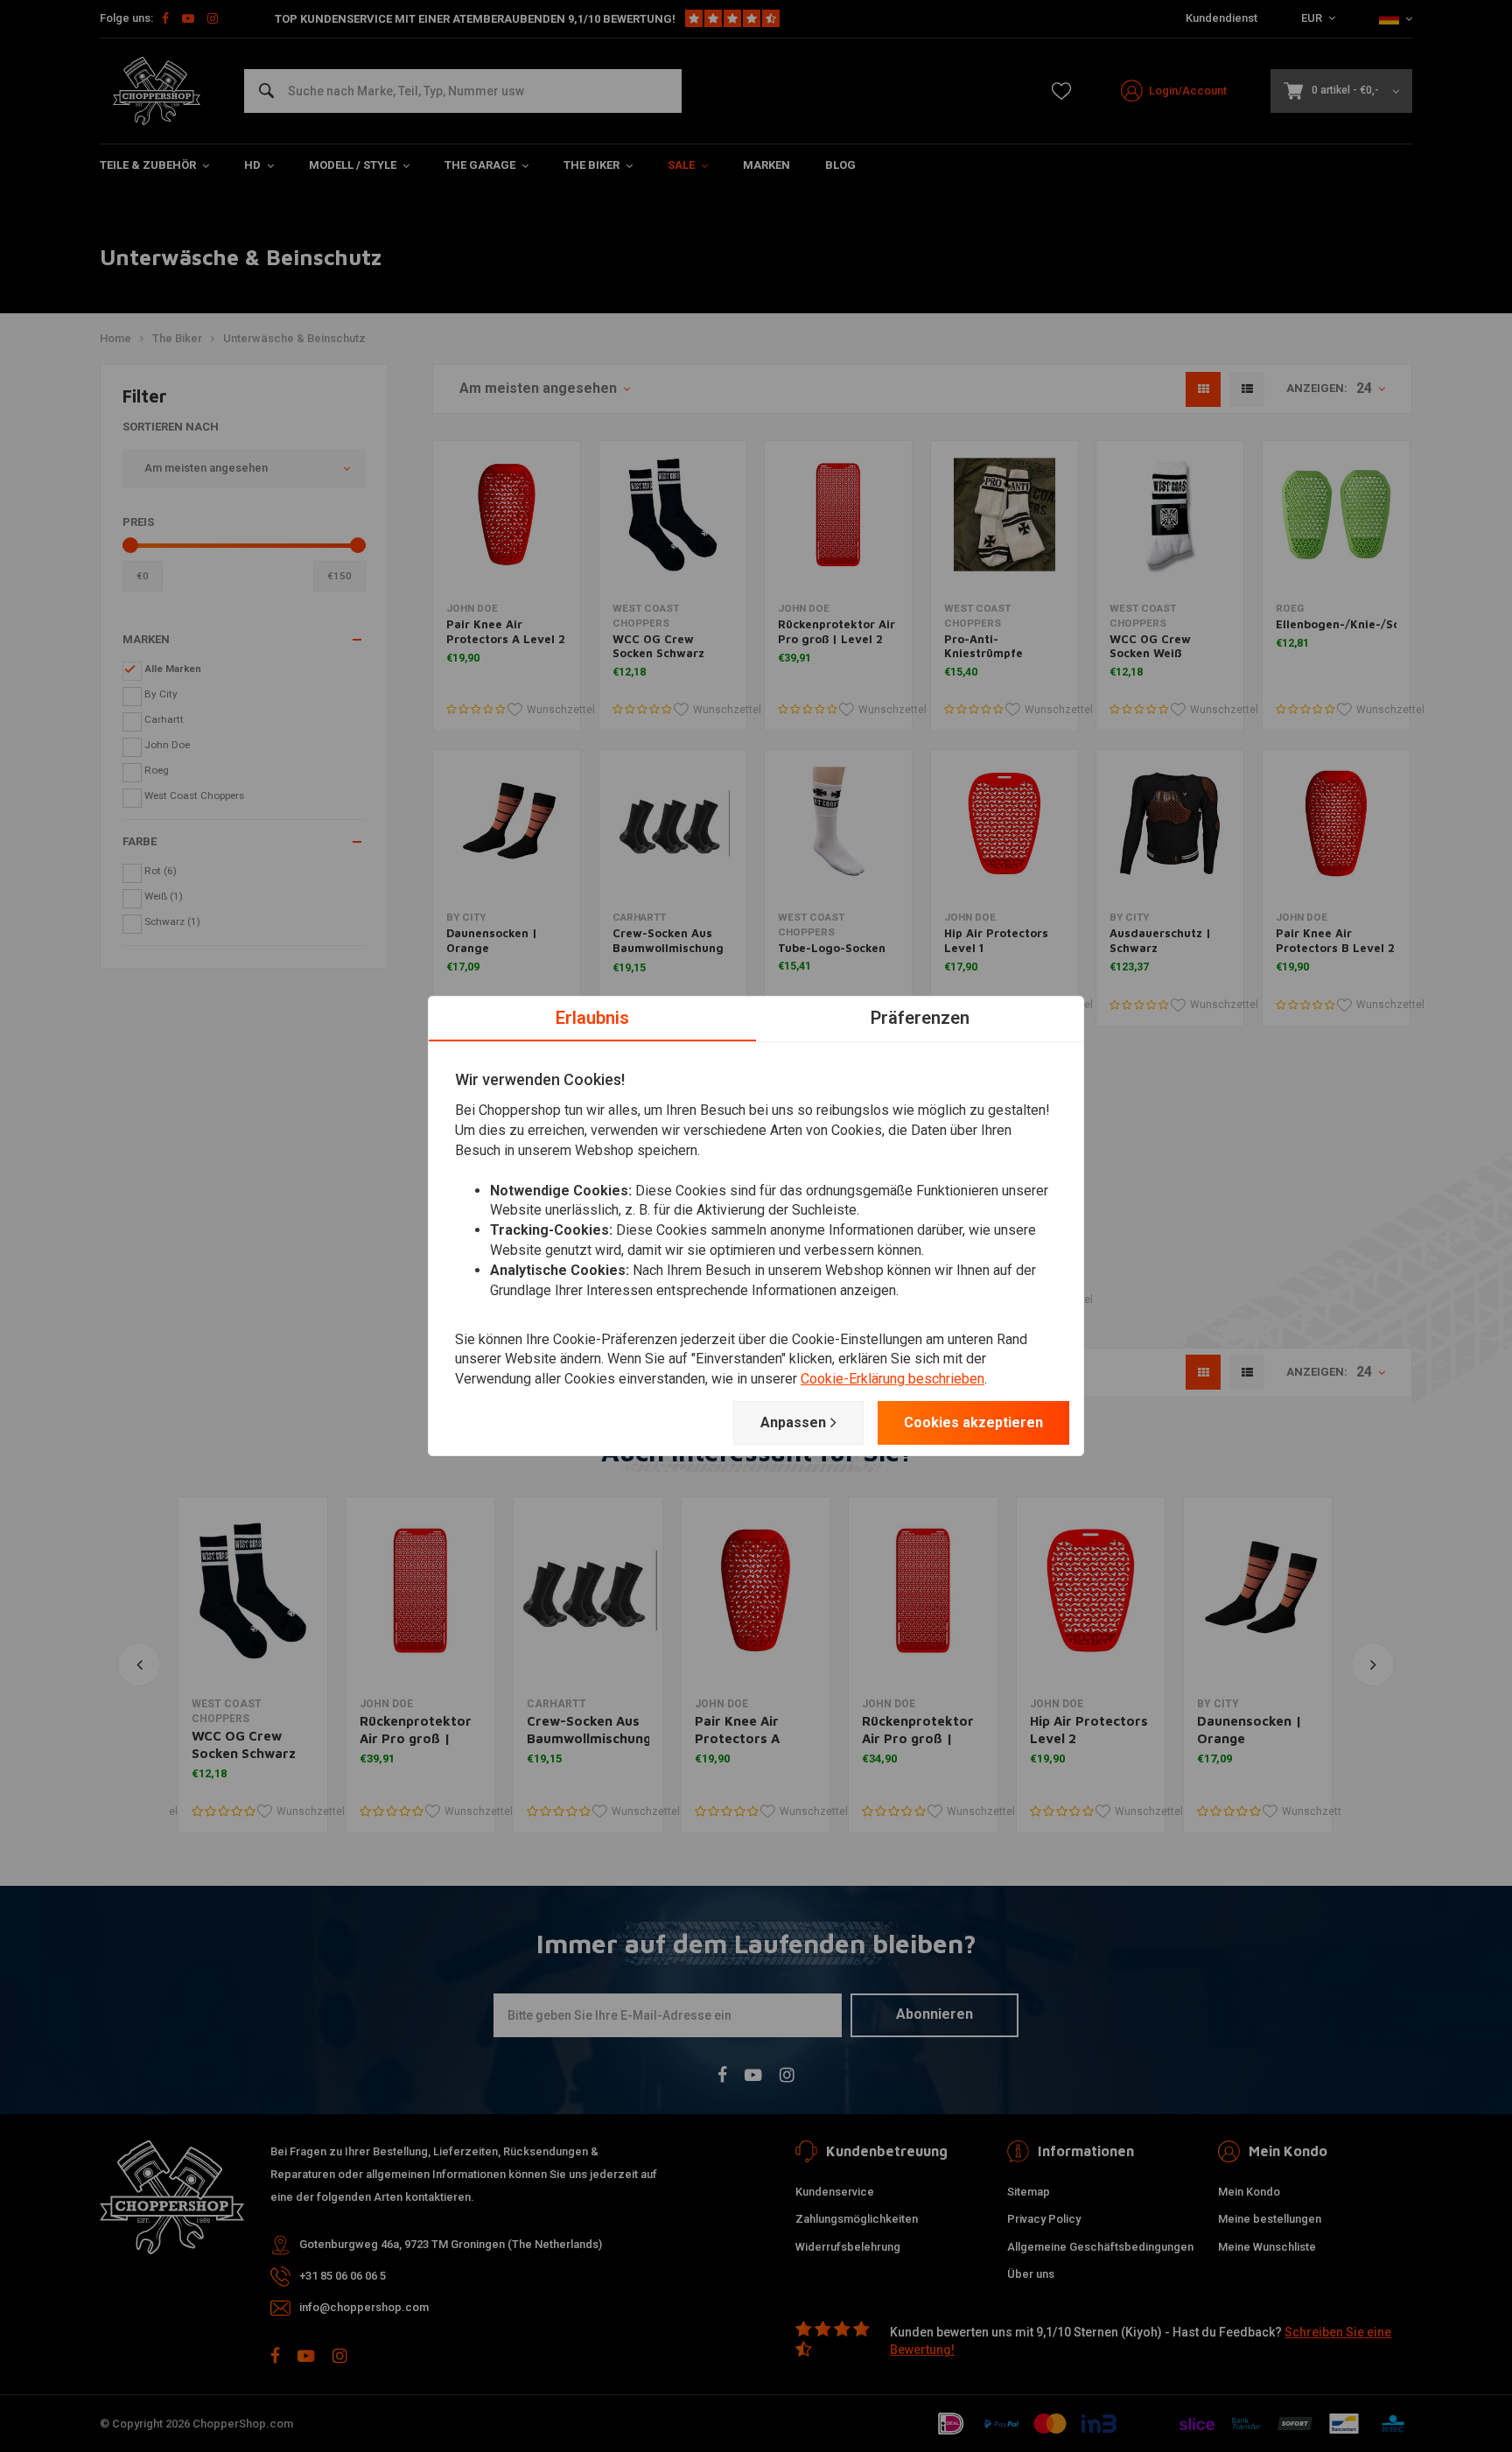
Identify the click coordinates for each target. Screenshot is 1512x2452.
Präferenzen (920, 1018)
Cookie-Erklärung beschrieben (892, 1379)
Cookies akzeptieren (973, 1422)
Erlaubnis (592, 1018)
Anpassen (793, 1422)
